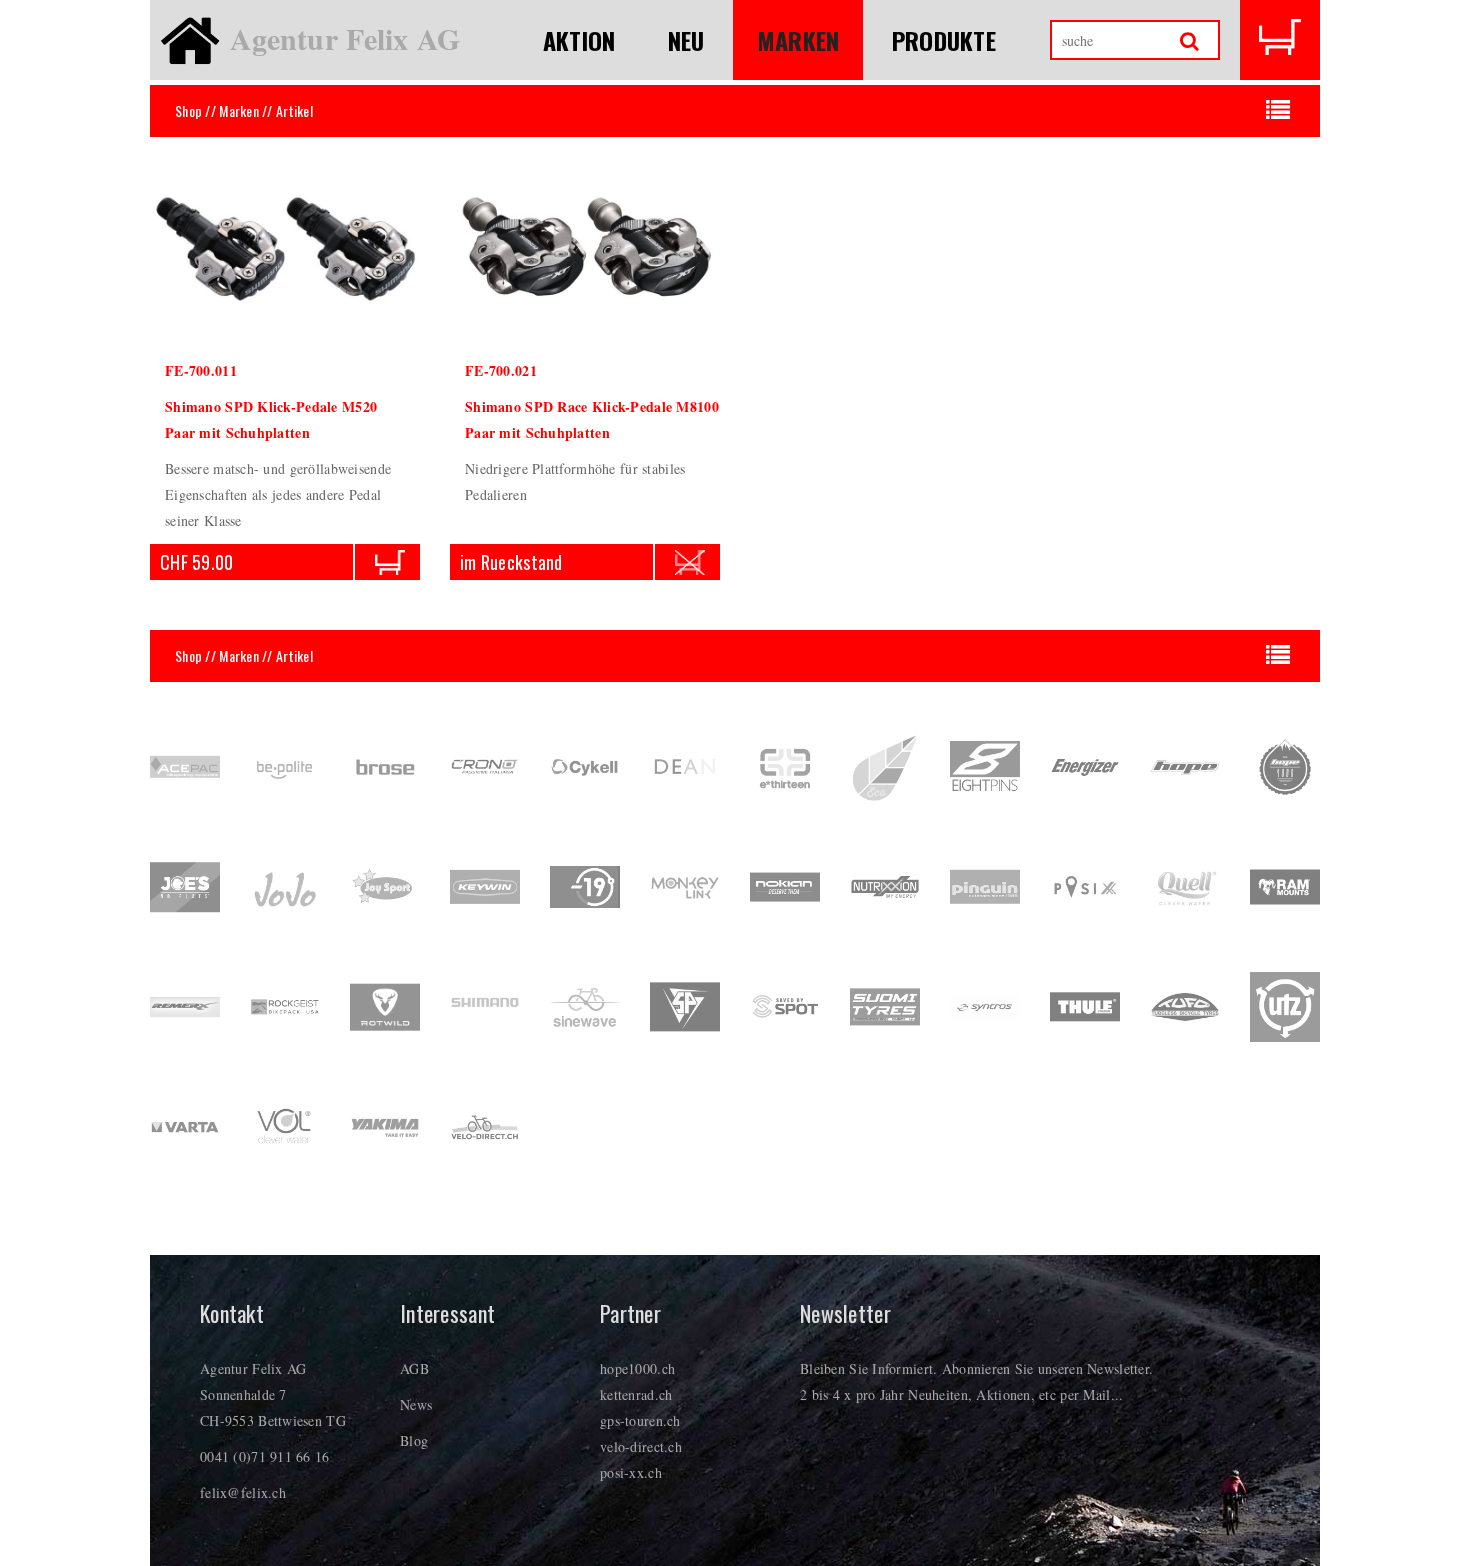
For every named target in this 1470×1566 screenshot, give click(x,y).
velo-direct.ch (641, 1446)
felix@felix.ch (243, 1492)
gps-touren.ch (640, 1420)
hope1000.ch (637, 1368)
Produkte (944, 40)
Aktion (579, 40)
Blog (414, 1440)
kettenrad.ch (636, 1394)
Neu (686, 40)
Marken (798, 40)
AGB (414, 1368)
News (416, 1404)
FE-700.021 (501, 370)
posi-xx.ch (631, 1472)
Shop (188, 110)
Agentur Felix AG (345, 38)
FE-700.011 (201, 370)
